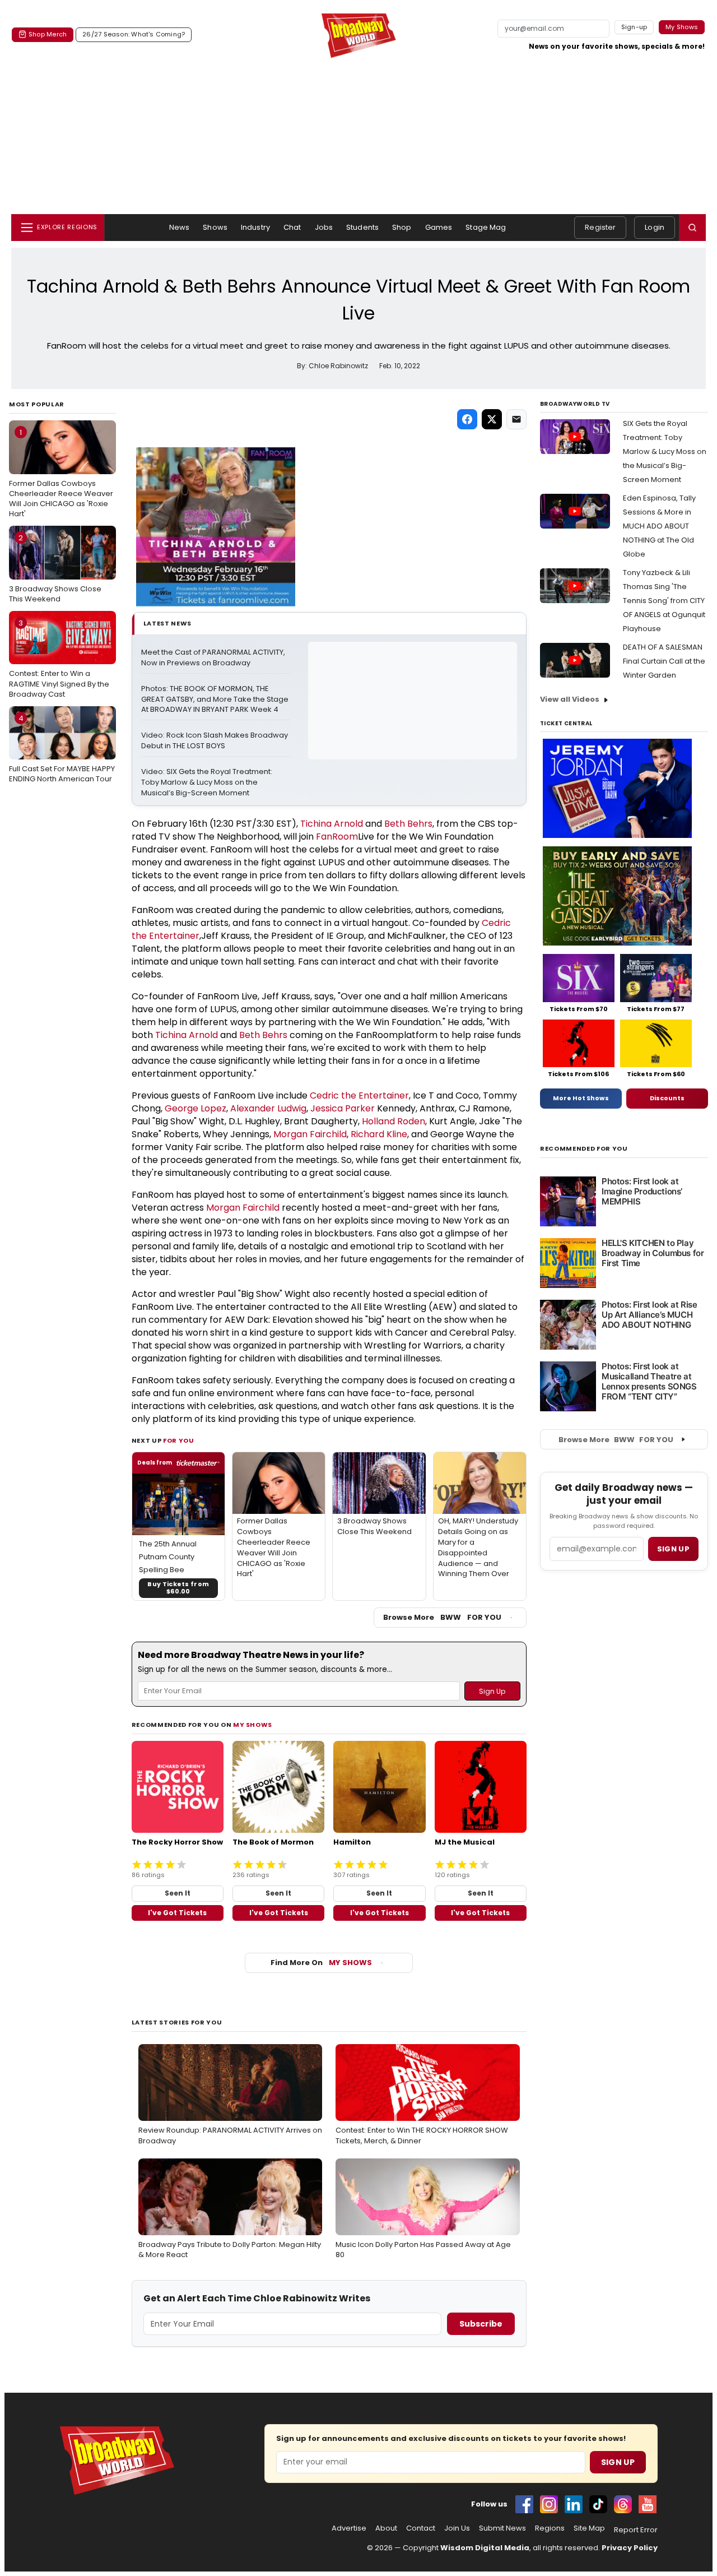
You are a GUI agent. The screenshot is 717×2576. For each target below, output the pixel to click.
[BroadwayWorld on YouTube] (648, 2504)
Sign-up (634, 27)
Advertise (349, 2528)
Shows (215, 227)
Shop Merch (48, 34)
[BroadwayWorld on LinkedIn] (574, 2504)
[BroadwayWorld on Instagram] (549, 2504)
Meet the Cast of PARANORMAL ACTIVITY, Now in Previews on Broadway (214, 658)
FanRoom (337, 837)
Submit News (502, 2528)
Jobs (324, 227)
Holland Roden (394, 1121)
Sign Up (618, 2462)
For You (179, 1440)
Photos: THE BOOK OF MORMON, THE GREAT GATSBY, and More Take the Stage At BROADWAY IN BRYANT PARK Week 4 (216, 699)
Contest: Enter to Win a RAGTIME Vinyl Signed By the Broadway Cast (59, 659)
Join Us (457, 2528)
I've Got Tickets (177, 1913)
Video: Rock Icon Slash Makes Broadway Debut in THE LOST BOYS (215, 741)
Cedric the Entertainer (359, 1095)
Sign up (673, 1549)
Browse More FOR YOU (442, 1617)
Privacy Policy (630, 2548)
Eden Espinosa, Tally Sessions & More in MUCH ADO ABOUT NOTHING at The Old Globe (659, 526)
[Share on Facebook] (467, 419)
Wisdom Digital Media (485, 2548)
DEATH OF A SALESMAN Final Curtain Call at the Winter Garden (664, 661)
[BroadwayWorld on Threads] (623, 2504)
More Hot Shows (581, 1098)
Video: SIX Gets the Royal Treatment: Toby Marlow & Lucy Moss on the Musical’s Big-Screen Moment (208, 782)
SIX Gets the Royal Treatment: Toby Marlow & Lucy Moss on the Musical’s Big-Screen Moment (665, 451)
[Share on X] (492, 419)
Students (362, 227)
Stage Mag (486, 227)
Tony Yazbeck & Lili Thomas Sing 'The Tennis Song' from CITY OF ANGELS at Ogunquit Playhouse (664, 601)
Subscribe (481, 2324)
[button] (692, 228)
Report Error (636, 2530)
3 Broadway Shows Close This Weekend (55, 568)
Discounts (667, 1098)
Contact (421, 2528)
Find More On (321, 1963)
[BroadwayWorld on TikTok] (598, 2504)
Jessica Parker (343, 1108)
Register (600, 227)
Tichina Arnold (332, 824)
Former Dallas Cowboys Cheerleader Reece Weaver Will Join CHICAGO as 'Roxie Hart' (61, 473)
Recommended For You (584, 1149)
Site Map (589, 2528)
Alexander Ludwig (268, 1108)
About (386, 2528)
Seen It (178, 1893)
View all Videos (570, 699)
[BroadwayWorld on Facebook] (524, 2504)
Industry (255, 227)
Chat (292, 227)
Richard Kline (379, 1134)
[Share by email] (516, 419)
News (180, 227)
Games (439, 227)
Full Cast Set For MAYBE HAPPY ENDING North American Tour (62, 749)
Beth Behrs (408, 824)
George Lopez (195, 1108)
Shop (402, 227)
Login (655, 227)
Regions (550, 2528)
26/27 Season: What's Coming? (134, 34)
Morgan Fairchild (310, 1134)
